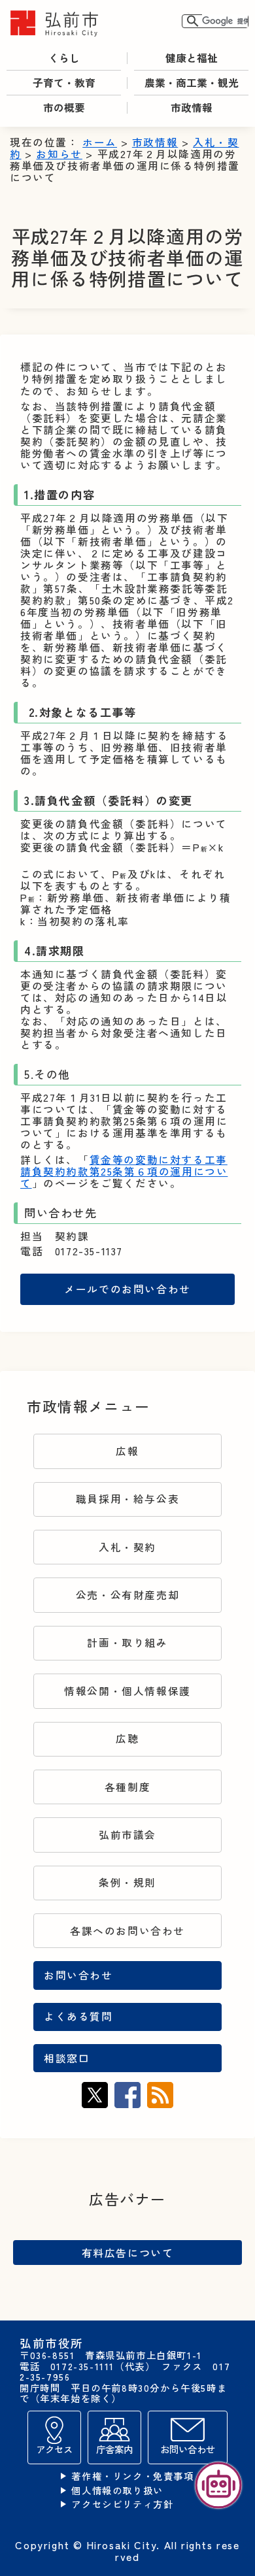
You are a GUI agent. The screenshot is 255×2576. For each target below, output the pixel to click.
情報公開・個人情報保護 (127, 1691)
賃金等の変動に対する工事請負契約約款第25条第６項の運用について (124, 1171)
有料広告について (128, 2253)
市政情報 (155, 142)
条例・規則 (127, 1882)
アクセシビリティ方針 (122, 2504)
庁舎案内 (114, 2449)
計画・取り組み (127, 1643)
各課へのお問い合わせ (127, 1931)
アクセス (54, 2449)
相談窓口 (67, 2058)
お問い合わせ (78, 1975)
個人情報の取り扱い (117, 2491)
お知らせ (59, 154)
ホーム (100, 142)
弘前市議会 (127, 1835)
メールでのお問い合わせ (127, 1289)
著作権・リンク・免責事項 (132, 2476)
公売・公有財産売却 (127, 1595)
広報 (127, 1451)
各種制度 (127, 1787)
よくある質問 (78, 2016)
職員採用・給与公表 (127, 1499)
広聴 (127, 1739)
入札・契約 (127, 1547)
